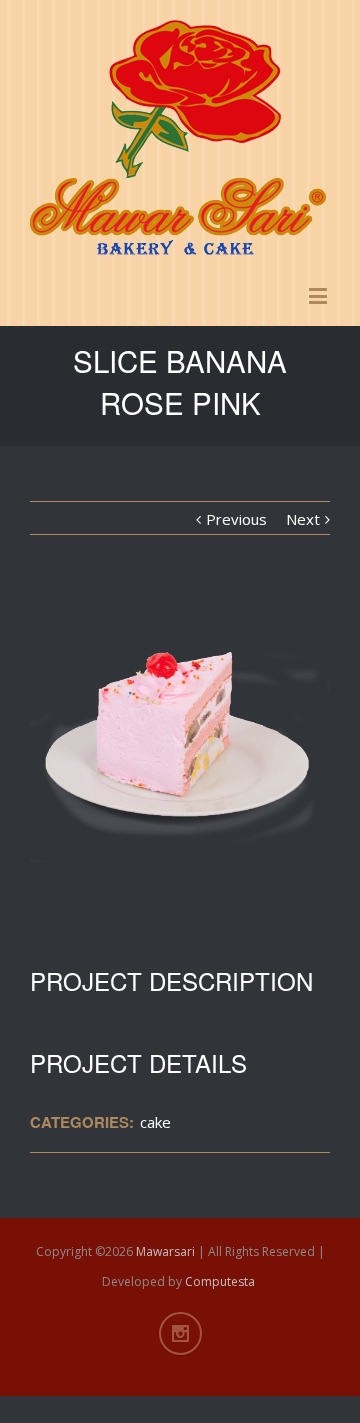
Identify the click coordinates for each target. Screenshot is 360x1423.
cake (155, 1122)
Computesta (220, 1281)
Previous (236, 519)
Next (303, 519)
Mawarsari (165, 1251)
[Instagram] (180, 1333)
